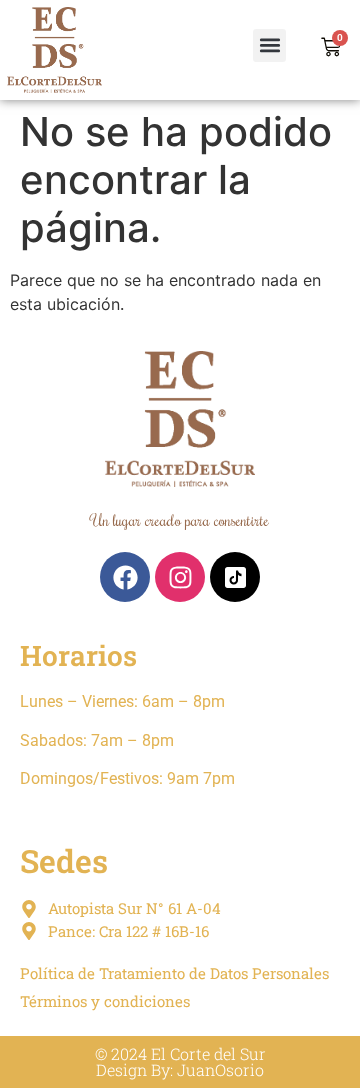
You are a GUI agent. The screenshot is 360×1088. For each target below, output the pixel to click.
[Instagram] (180, 577)
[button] (269, 45)
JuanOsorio (220, 1069)
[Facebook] (125, 577)
